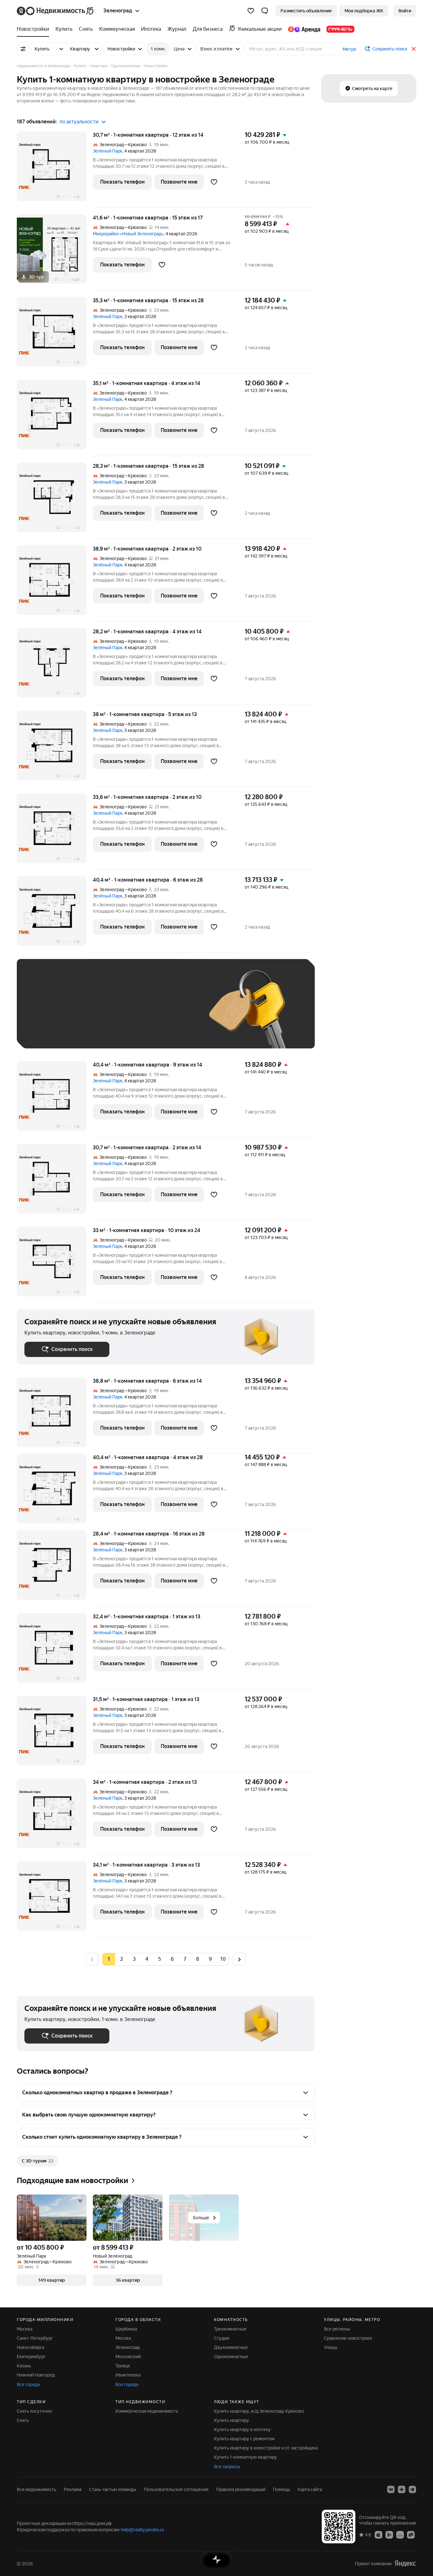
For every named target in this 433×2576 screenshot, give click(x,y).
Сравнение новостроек (348, 2338)
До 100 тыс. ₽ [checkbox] (171, 1013)
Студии (222, 2338)
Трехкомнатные (230, 2329)
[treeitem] (35, 29)
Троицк (123, 2366)
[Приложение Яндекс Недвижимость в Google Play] (389, 2534)
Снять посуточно (34, 2411)
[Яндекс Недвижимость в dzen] (402, 2489)
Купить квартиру (232, 2420)
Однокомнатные (231, 2357)
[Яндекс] (405, 2563)
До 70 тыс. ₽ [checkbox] (128, 1013)
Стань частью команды (113, 2489)
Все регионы (337, 2329)
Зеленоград (128, 2347)
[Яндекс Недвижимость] (56, 11)
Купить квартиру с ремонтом (244, 2439)
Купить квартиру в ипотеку (242, 2429)
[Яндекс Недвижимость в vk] (391, 2489)
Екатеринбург (31, 2357)
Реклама (73, 2489)
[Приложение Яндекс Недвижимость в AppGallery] (400, 2534)
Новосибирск (31, 2347)
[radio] (121, 1959)
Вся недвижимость (36, 2489)
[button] (265, 11)
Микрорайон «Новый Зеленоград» (128, 234)
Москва (25, 2329)
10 (223, 1959)
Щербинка (126, 2329)
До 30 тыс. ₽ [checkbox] (45, 1013)
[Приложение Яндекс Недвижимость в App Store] (378, 2534)
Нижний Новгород (36, 2375)
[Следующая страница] (239, 1959)
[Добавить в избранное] (214, 182)
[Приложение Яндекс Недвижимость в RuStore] (411, 2534)
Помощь (281, 2489)
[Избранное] (251, 11)
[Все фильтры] (23, 49)
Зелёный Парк (108, 151)
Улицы (331, 2347)
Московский (128, 2357)
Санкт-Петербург (35, 2338)
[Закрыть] (414, 49)
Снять (23, 2420)
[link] (405, 11)
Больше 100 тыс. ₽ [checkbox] (52, 1031)
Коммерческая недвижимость (147, 2411)
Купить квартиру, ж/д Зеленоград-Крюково (259, 2411)
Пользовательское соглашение (176, 2489)
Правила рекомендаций (241, 2489)
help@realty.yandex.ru (142, 2530)
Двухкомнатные (231, 2347)
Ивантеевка (128, 2375)
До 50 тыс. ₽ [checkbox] (87, 1013)
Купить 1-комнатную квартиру (246, 2457)
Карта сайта (310, 2489)
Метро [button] (349, 49)
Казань (24, 2366)
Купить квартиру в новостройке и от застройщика (266, 2448)
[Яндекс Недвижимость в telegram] (412, 2489)
